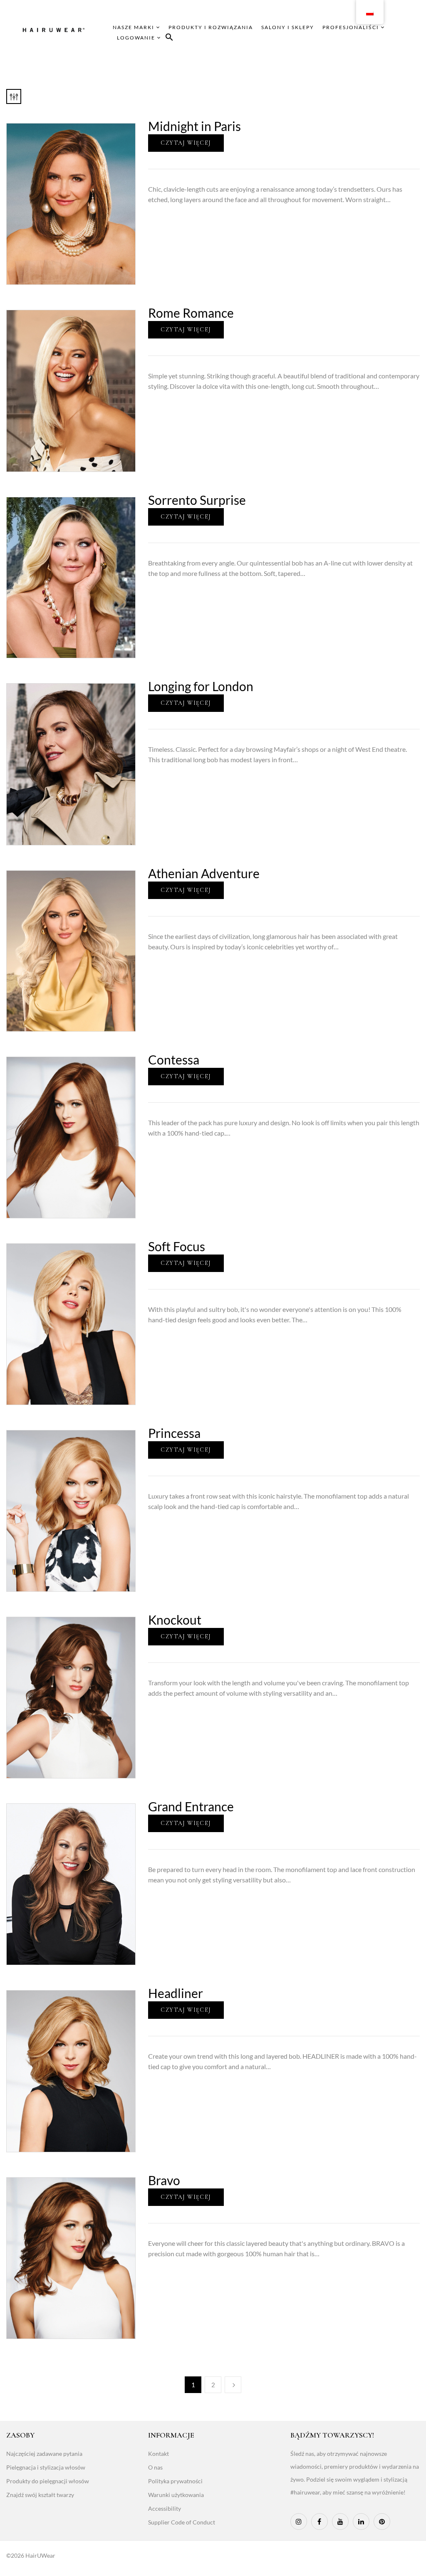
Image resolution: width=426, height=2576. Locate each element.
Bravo (164, 2180)
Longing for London (201, 686)
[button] (169, 38)
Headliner (176, 1993)
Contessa (174, 1060)
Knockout (175, 1620)
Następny (233, 2385)
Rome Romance (191, 313)
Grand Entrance (191, 1806)
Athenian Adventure (204, 873)
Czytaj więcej (186, 143)
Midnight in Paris (194, 126)
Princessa (174, 1433)
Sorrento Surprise (197, 500)
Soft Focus (177, 1246)
